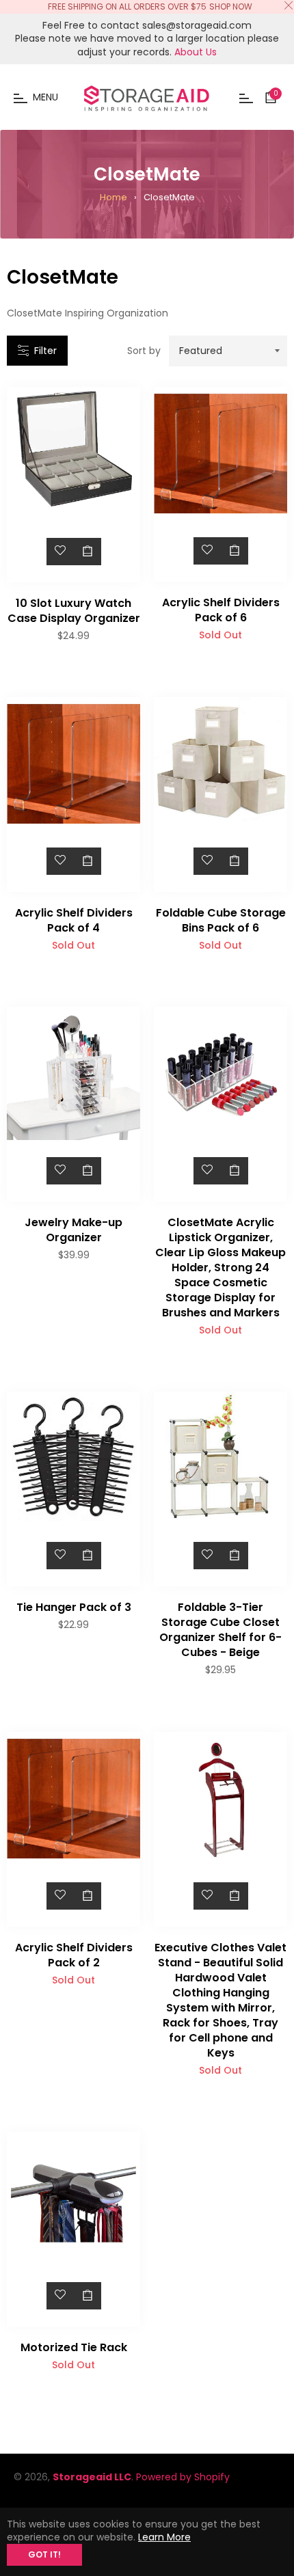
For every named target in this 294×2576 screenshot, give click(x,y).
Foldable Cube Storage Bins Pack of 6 (221, 920)
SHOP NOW (231, 6)
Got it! (44, 2554)
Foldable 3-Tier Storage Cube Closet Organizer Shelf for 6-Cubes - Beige (220, 1630)
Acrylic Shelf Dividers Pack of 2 (74, 1955)
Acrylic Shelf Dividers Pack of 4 (74, 920)
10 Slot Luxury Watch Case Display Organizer (74, 611)
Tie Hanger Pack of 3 (74, 1607)
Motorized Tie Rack (74, 2347)
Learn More (164, 2537)
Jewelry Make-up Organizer (73, 1230)
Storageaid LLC (92, 2477)
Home (113, 197)
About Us (196, 52)
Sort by (144, 351)
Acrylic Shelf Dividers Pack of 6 (221, 610)
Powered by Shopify (183, 2477)
